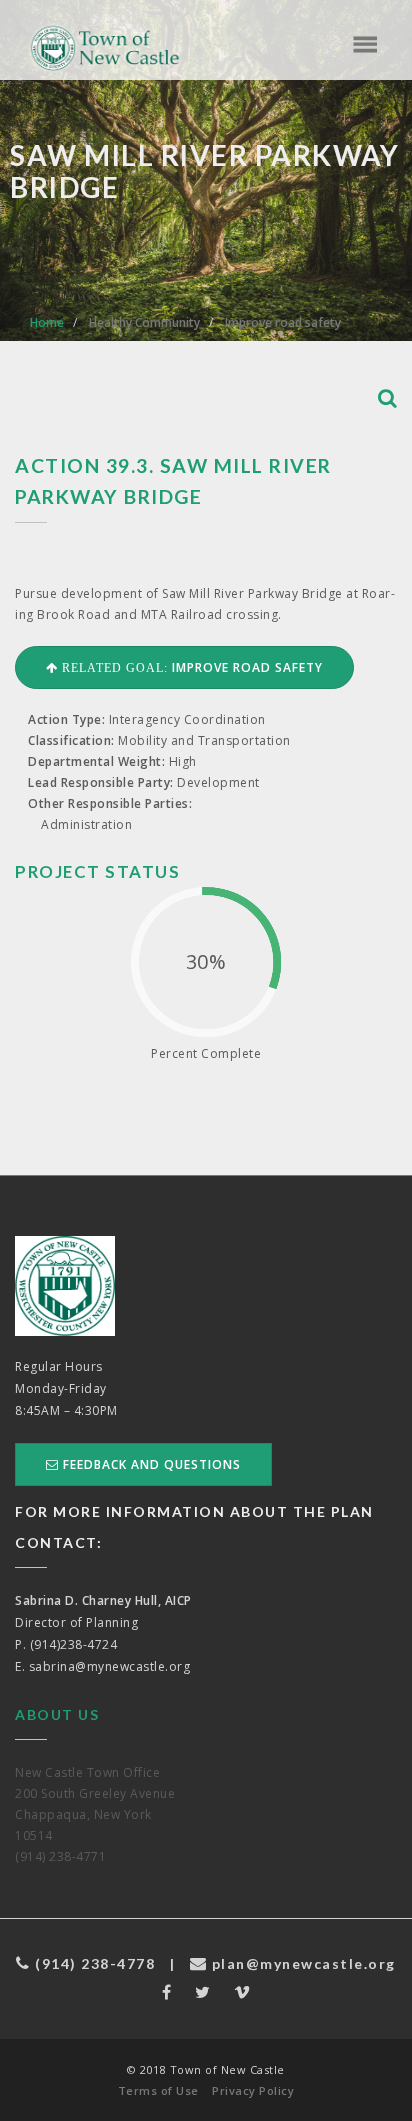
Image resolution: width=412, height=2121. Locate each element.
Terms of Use (158, 2090)
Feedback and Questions (150, 1464)
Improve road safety (283, 322)
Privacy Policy (253, 2090)
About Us (57, 1714)
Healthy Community (144, 322)
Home (47, 322)
